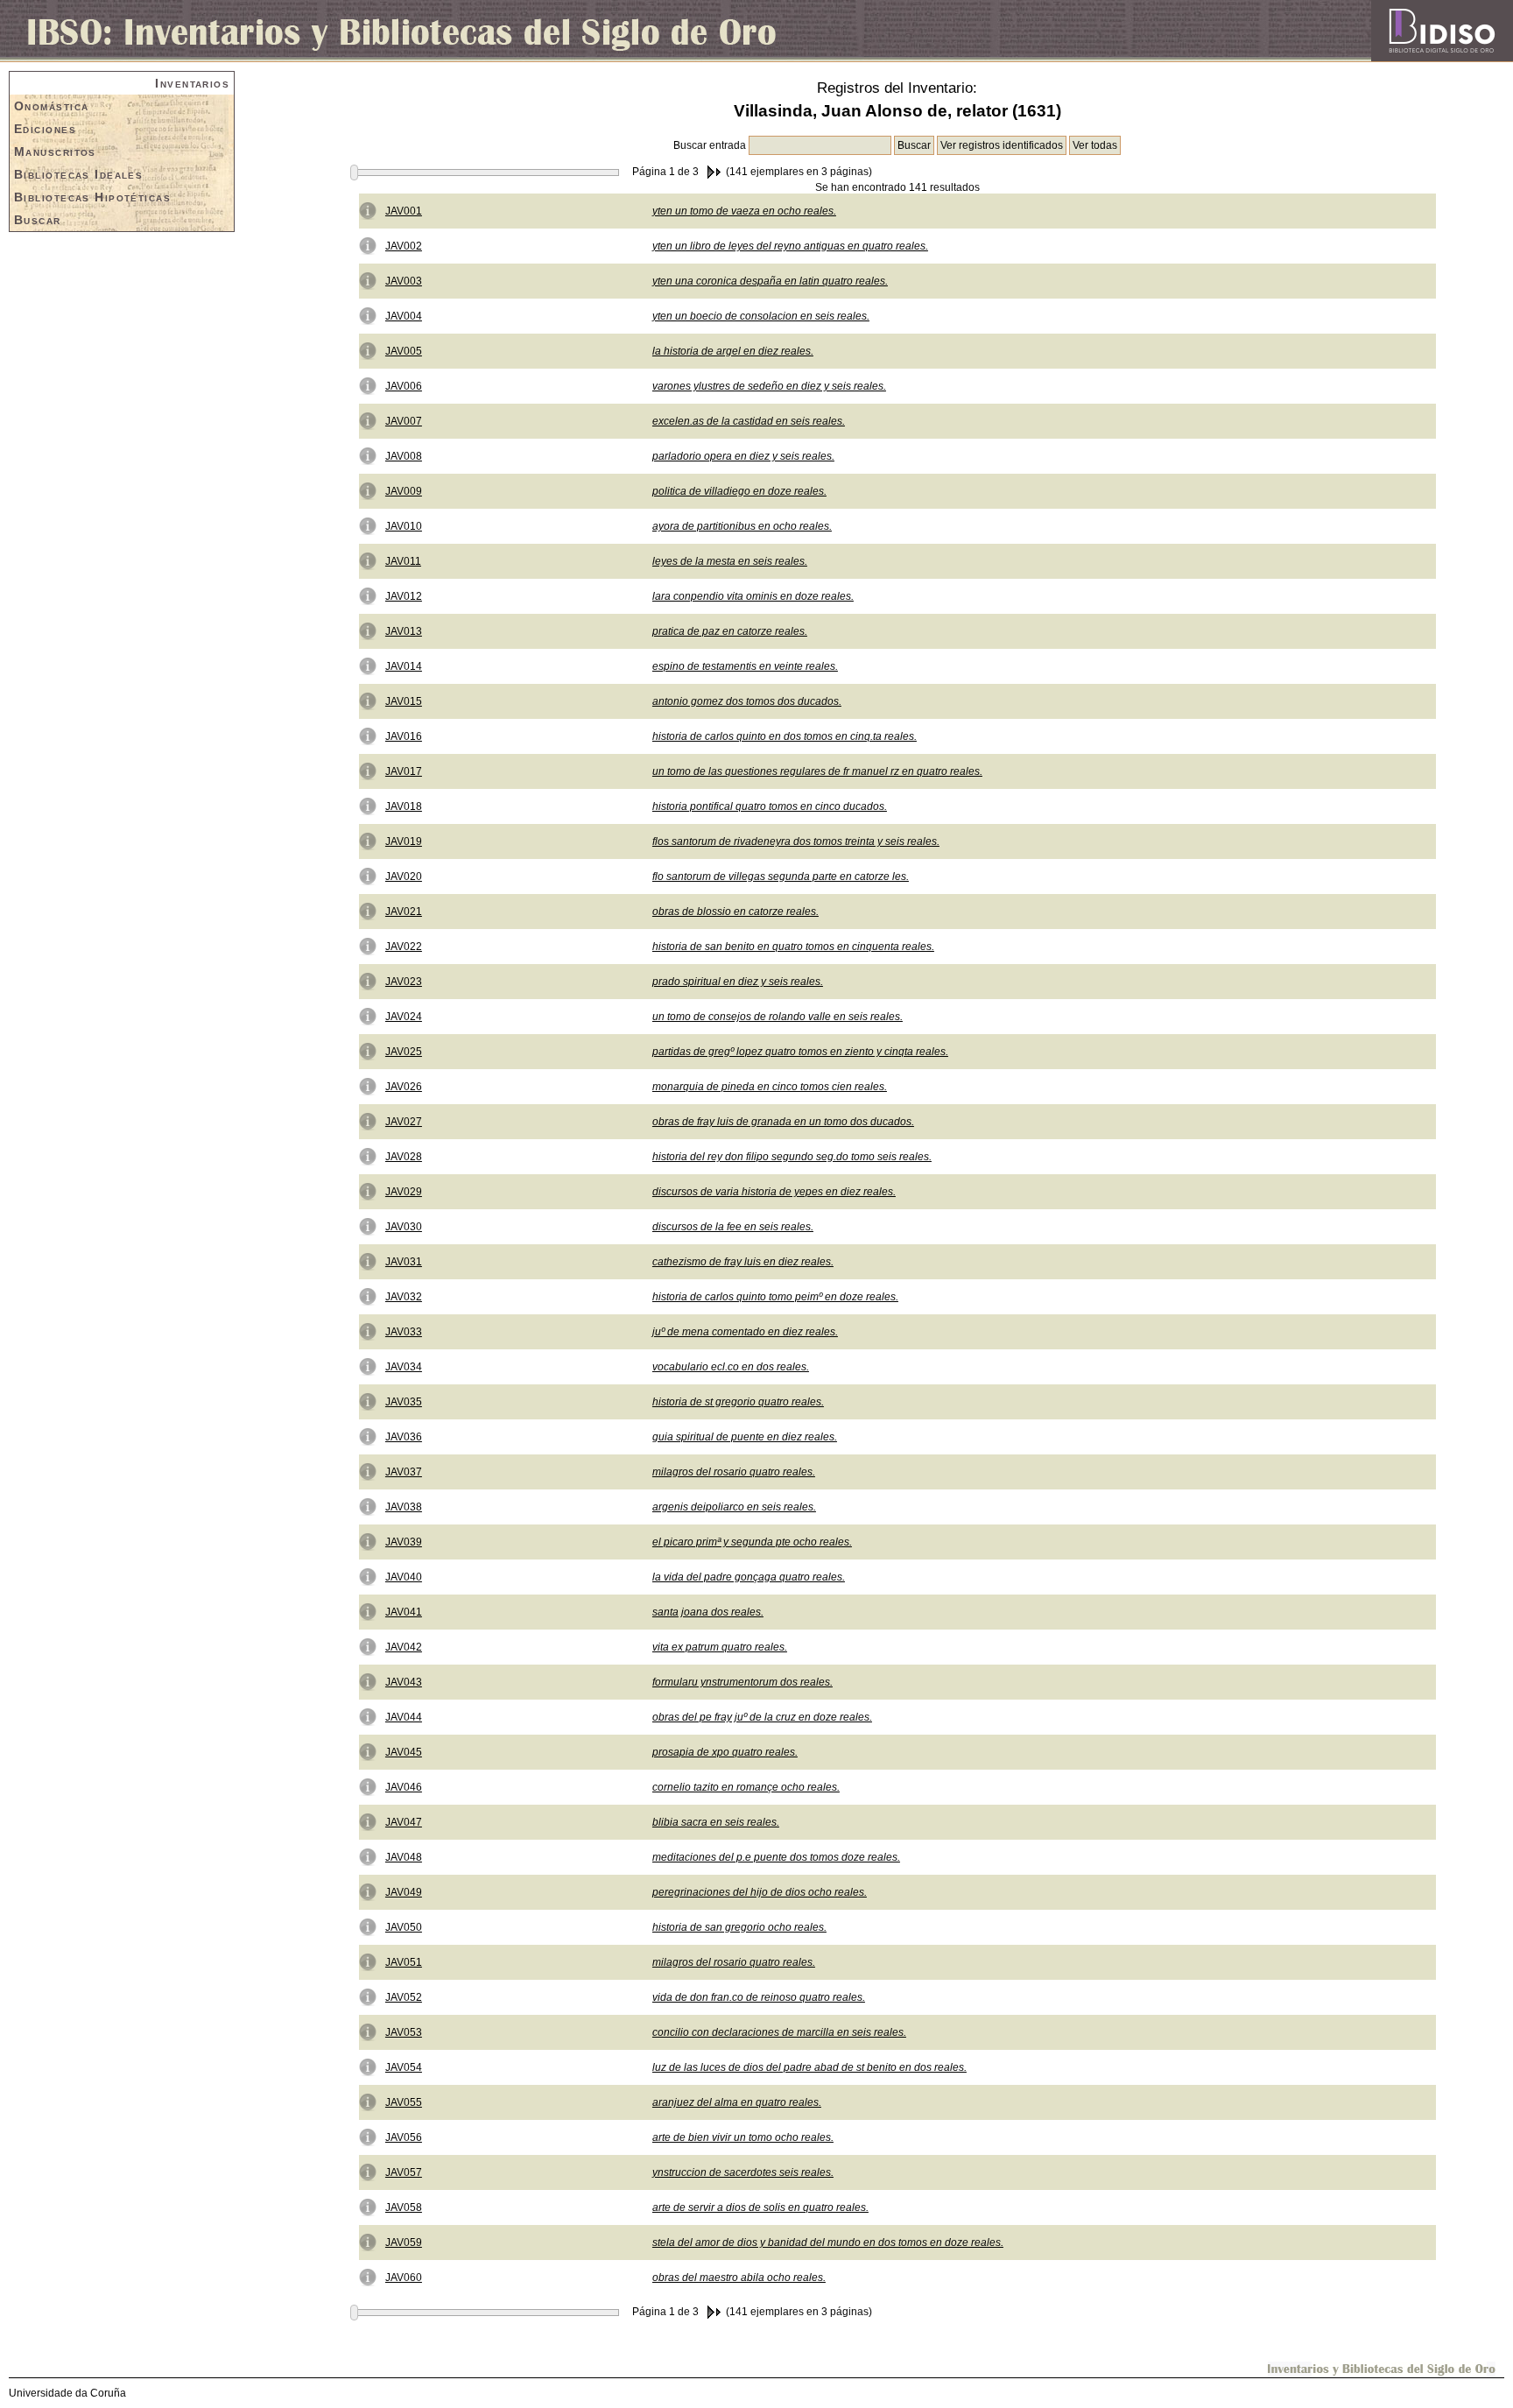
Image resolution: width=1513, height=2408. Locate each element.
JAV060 (404, 2278)
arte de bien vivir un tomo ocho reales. (743, 2137)
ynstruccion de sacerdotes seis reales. (743, 2172)
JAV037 (404, 1472)
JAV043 (404, 1682)
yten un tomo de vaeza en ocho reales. (744, 211)
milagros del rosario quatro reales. (734, 1472)
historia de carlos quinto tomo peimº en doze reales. (775, 1297)
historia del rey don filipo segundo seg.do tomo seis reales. (792, 1157)
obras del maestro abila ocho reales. (739, 2278)
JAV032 (404, 1297)
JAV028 (404, 1157)
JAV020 (404, 877)
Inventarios (192, 83)
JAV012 (404, 596)
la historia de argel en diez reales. (733, 351)
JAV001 (404, 211)
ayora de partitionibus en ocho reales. (742, 526)
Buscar (38, 220)
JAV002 (404, 246)
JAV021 (404, 912)
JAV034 (404, 1367)
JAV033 (404, 1332)
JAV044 (404, 1717)
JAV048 (404, 1857)
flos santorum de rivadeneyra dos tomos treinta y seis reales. (796, 841)
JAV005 (404, 351)
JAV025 (404, 1052)
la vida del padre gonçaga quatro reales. (749, 1577)
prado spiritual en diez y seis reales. (738, 982)
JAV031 (404, 1262)
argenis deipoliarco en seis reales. (734, 1507)
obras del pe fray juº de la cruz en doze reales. (762, 1717)
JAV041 (404, 1612)
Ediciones (45, 129)
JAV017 (404, 771)
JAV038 (404, 1507)
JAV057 (404, 2172)
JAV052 (404, 1997)
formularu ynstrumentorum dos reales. (742, 1682)
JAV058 (404, 2207)
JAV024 (404, 1017)
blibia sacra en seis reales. (716, 1822)
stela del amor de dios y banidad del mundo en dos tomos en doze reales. (828, 2243)
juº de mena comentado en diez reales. (745, 1332)
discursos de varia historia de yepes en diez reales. (774, 1192)
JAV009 (404, 491)
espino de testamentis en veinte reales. (745, 666)
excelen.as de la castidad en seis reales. (749, 421)
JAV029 (404, 1192)
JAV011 (403, 561)
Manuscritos (55, 151)
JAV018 (404, 806)
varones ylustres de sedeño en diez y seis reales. (769, 386)
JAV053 (404, 2032)
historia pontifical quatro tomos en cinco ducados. (770, 806)
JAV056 (404, 2137)
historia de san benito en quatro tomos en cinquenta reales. (793, 947)
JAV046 (404, 1787)
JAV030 (404, 1227)
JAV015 (404, 701)
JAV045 (404, 1752)
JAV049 (404, 1892)
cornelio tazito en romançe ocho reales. (746, 1787)
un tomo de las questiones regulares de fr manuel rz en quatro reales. (817, 771)
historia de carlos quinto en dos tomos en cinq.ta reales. (785, 736)
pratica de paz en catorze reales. (730, 631)
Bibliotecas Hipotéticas (92, 197)
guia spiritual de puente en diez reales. (745, 1437)
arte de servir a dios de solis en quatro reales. (760, 2207)
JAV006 (404, 386)
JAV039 (404, 1542)
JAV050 (404, 1927)
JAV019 (404, 841)
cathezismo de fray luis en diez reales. (743, 1262)
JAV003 (404, 281)
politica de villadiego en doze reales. (739, 491)
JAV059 (404, 2243)
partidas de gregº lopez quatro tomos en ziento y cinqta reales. (800, 1052)
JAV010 (404, 526)
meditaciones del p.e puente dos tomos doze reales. (776, 1857)
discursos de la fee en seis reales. (733, 1227)
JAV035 (404, 1402)
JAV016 (404, 736)
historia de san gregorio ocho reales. (739, 1927)
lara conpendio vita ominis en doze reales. (753, 596)
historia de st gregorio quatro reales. (738, 1402)
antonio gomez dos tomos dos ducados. (747, 701)
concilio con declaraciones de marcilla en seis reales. (779, 2032)
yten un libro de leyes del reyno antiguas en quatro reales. (790, 246)
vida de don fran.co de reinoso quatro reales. (759, 1997)
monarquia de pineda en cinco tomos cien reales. (770, 1087)
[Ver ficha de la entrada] (368, 210)
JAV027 (404, 1122)
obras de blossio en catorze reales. (735, 912)
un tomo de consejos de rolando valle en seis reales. (778, 1017)
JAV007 (404, 421)
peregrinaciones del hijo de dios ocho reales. (760, 1892)
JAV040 (404, 1577)
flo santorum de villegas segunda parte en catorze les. (781, 877)
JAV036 (404, 1437)
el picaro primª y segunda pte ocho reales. (752, 1542)
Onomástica (51, 106)
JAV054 (404, 2067)
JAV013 (404, 631)
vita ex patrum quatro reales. (720, 1647)
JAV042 (404, 1647)
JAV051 (404, 1962)
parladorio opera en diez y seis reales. (743, 456)
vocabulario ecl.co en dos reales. (731, 1367)
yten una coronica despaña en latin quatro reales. (770, 281)
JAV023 (404, 982)
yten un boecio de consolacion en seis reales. (761, 316)
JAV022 (404, 947)
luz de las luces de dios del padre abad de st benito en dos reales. (809, 2067)
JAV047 (404, 1822)
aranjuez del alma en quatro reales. (737, 2102)
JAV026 (404, 1087)
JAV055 (404, 2102)
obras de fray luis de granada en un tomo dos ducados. (783, 1122)
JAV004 (404, 316)
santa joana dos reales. (708, 1612)
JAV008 (404, 456)
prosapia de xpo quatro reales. (725, 1752)
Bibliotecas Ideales (78, 174)
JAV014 (404, 666)
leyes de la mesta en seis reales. (730, 561)
